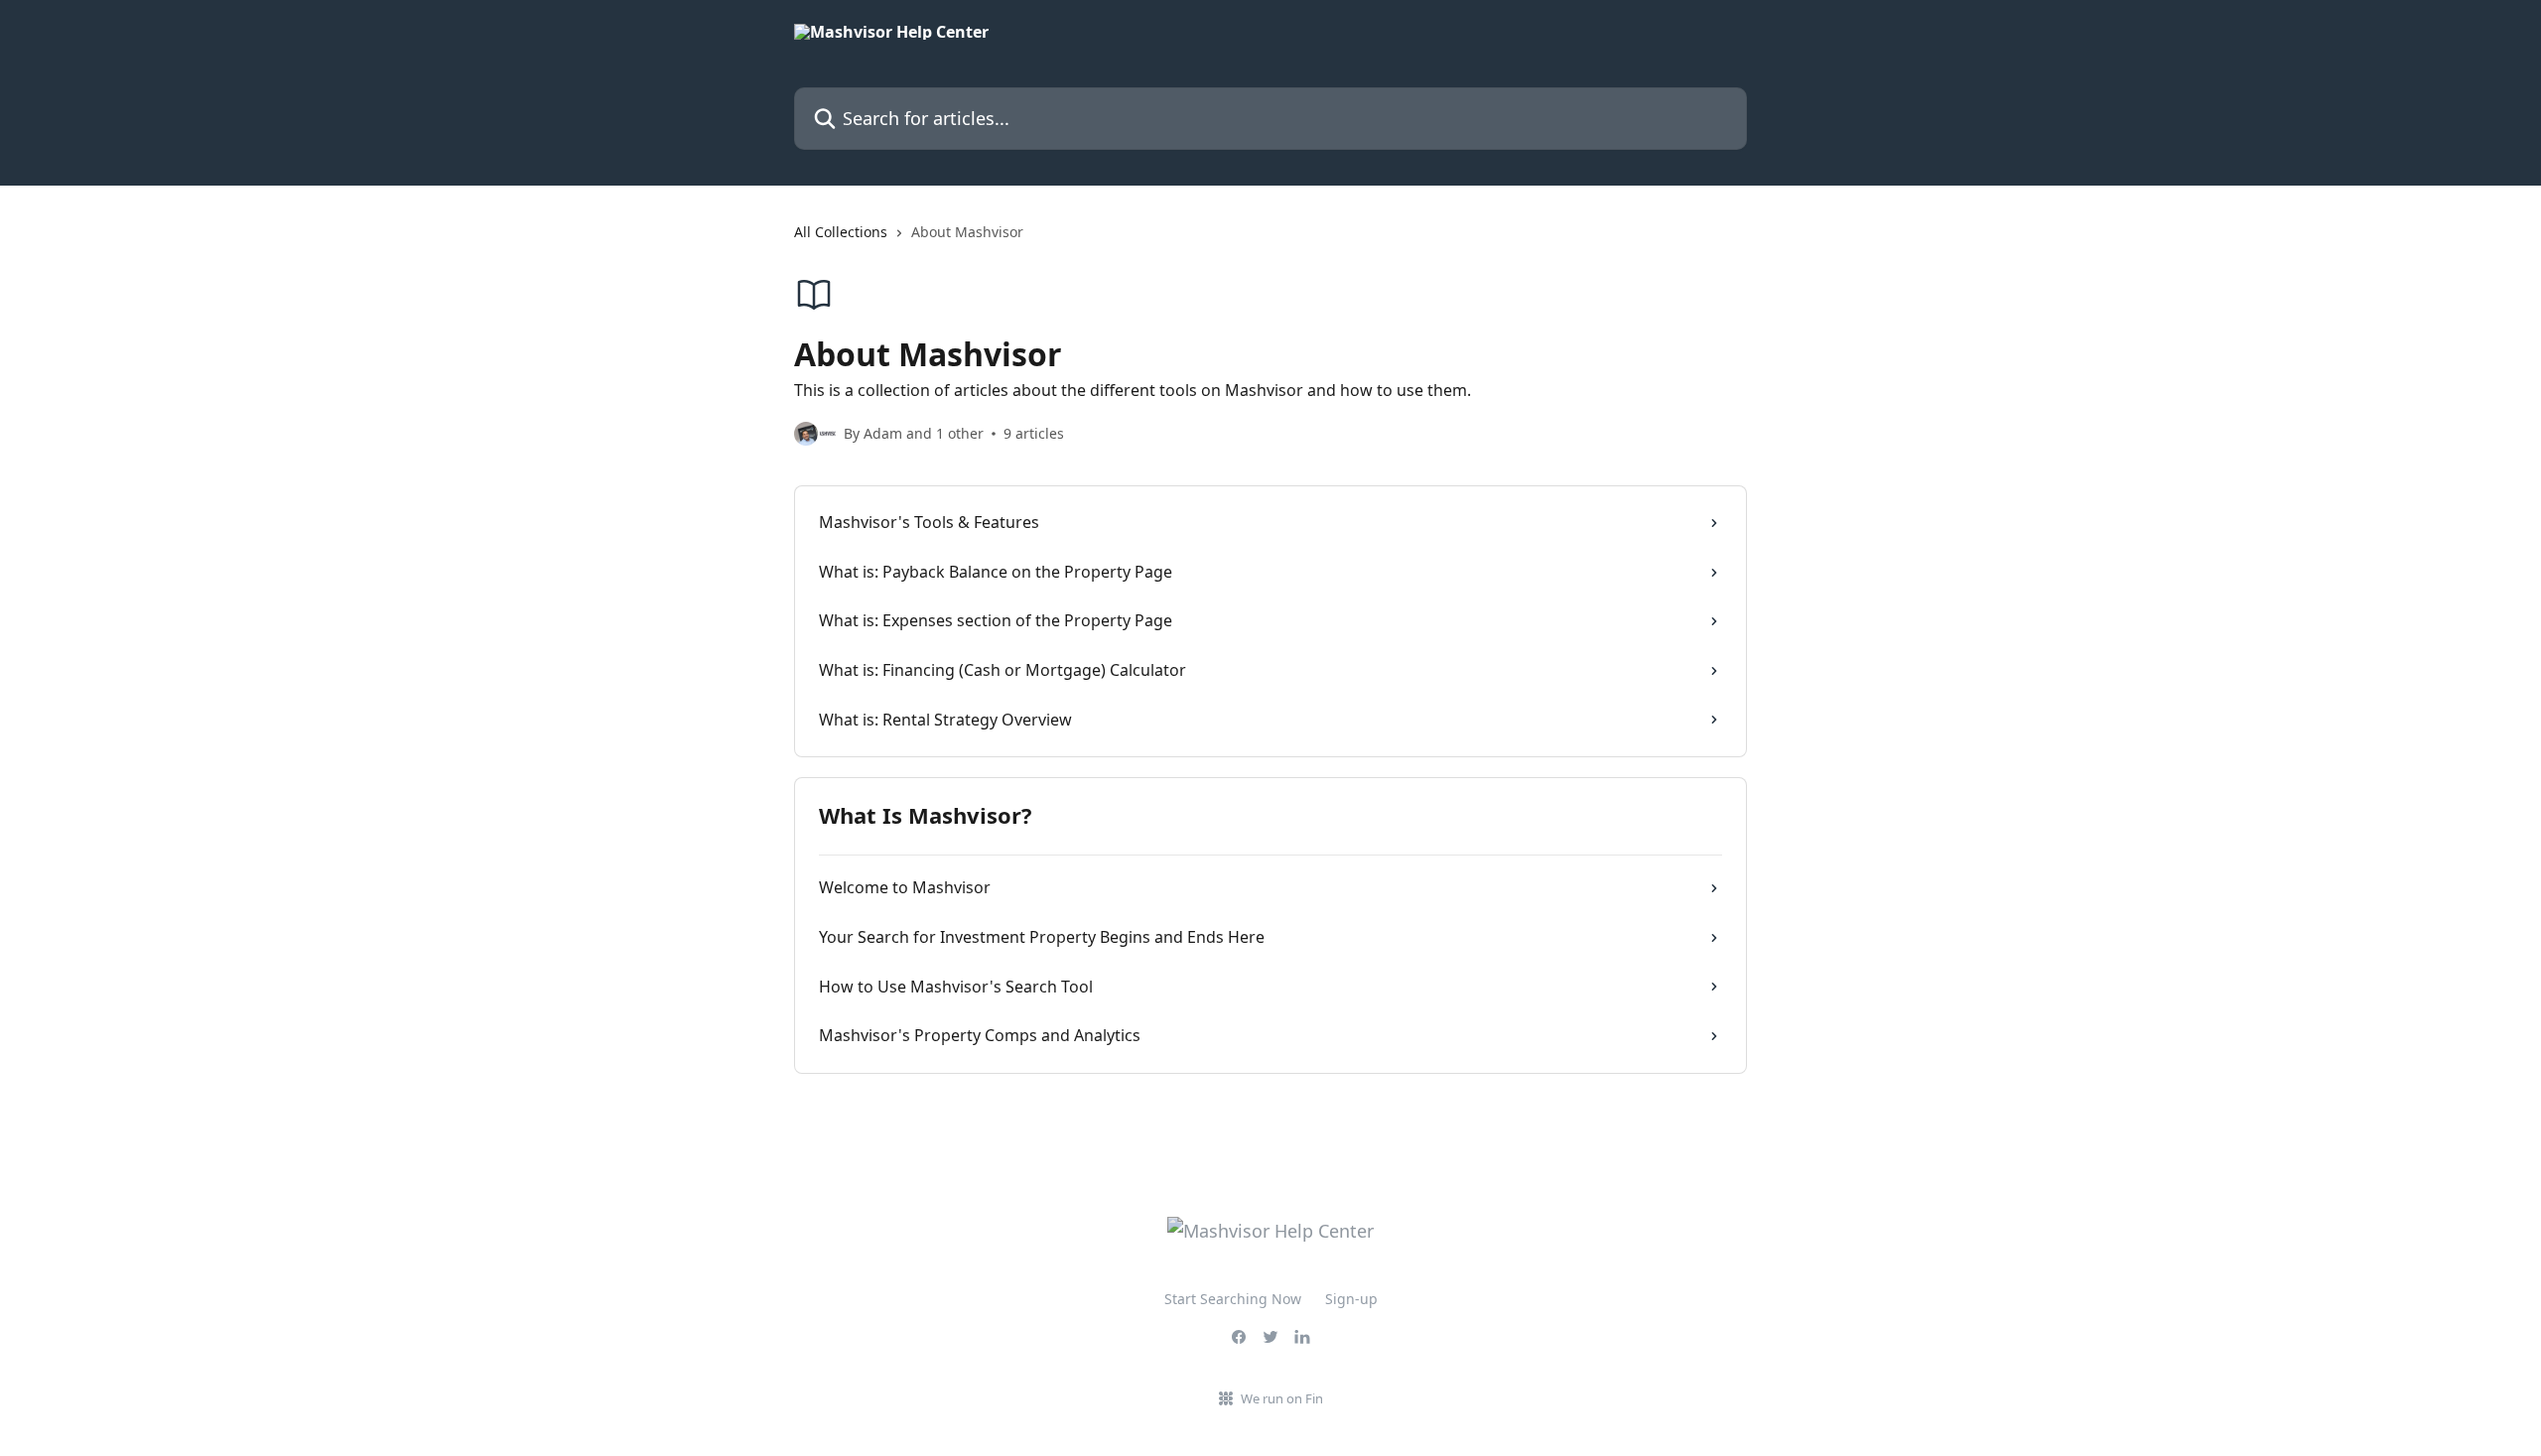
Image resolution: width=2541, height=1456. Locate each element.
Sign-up (1351, 1299)
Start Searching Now (1233, 1299)
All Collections (841, 232)
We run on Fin (1282, 1398)
